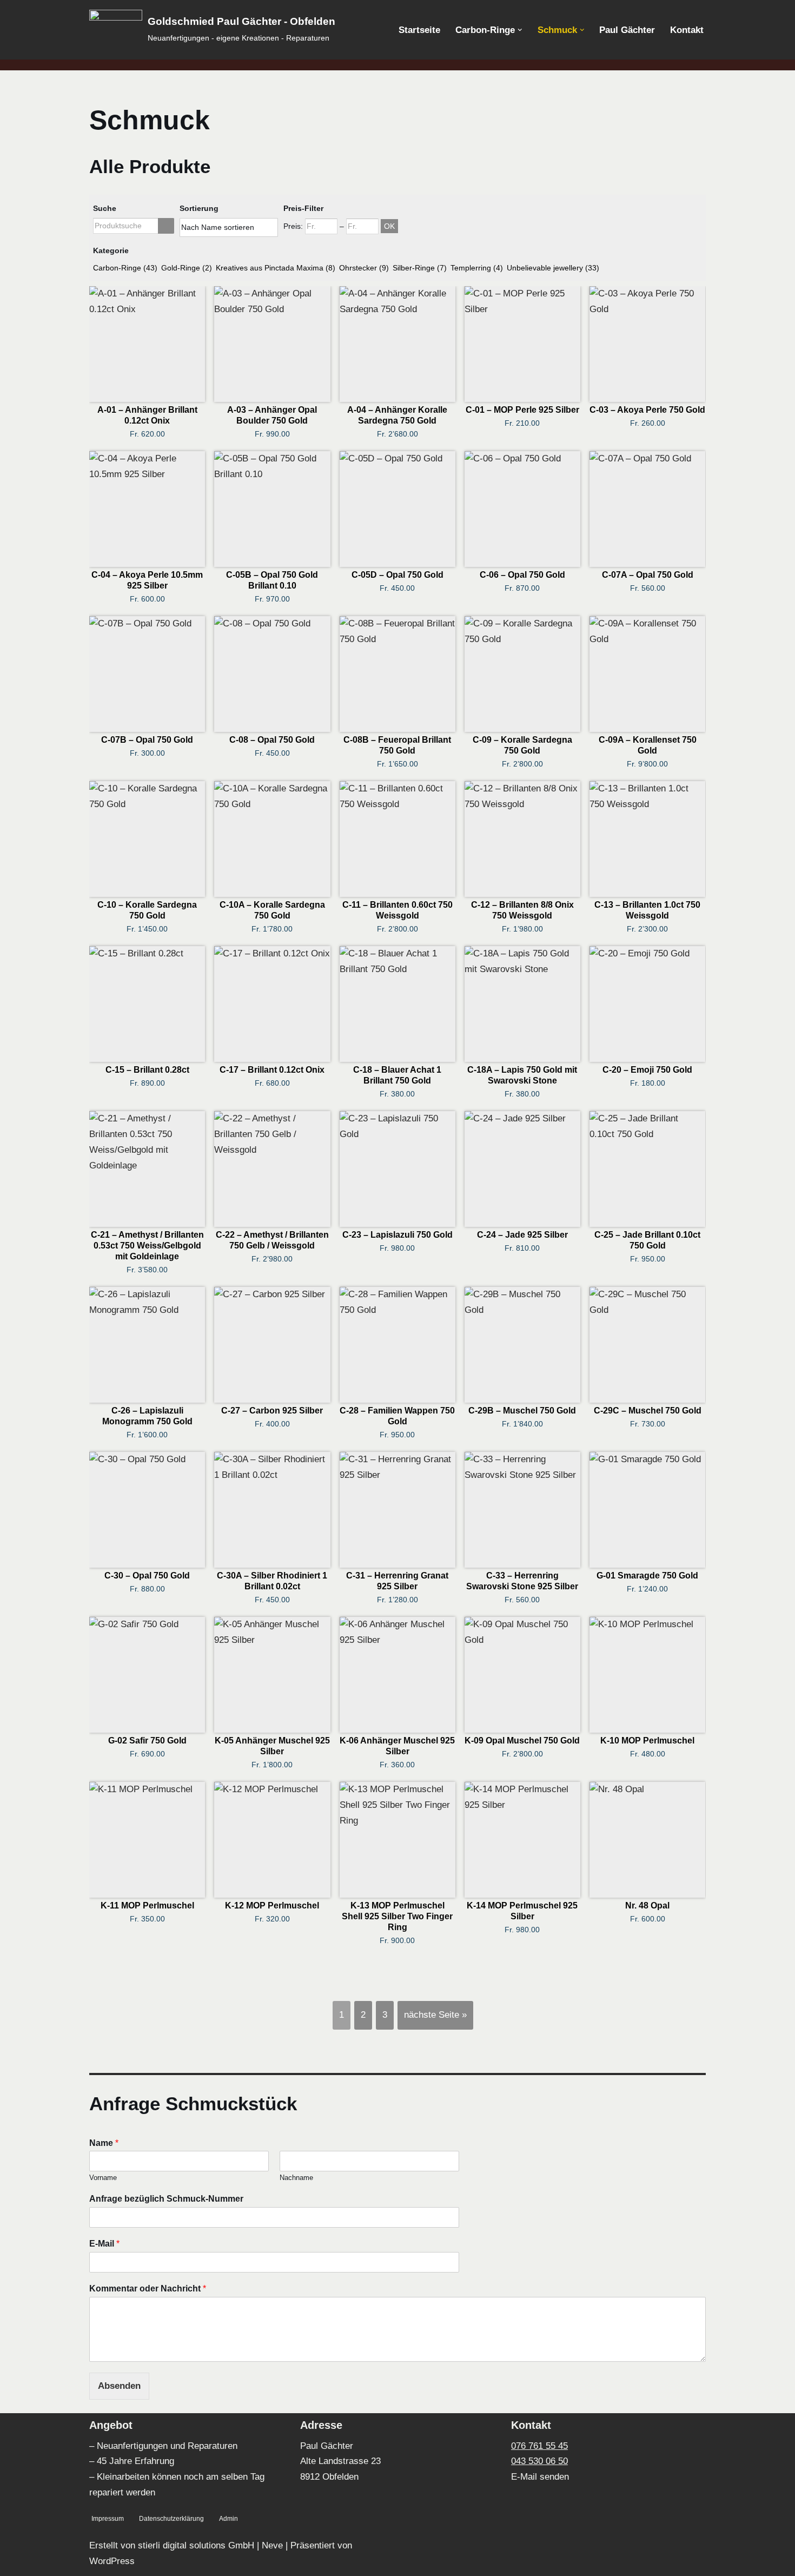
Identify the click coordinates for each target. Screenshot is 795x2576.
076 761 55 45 (539, 2446)
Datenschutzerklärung (171, 2519)
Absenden (119, 2386)
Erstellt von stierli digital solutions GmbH (172, 2545)
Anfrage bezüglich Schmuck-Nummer (166, 2199)
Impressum (108, 2519)
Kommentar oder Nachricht (148, 2288)
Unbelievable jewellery (553, 268)
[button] (520, 30)
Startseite (419, 30)
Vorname (103, 2178)
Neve (272, 2545)
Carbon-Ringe (125, 268)
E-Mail (104, 2244)
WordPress (112, 2561)
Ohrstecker (364, 268)
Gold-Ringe (187, 268)
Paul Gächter (627, 30)
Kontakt (687, 30)
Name (104, 2143)
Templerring (477, 268)
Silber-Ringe (420, 268)
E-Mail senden (540, 2477)
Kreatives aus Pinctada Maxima (276, 268)
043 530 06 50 (539, 2461)
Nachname (296, 2178)
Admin (228, 2519)
